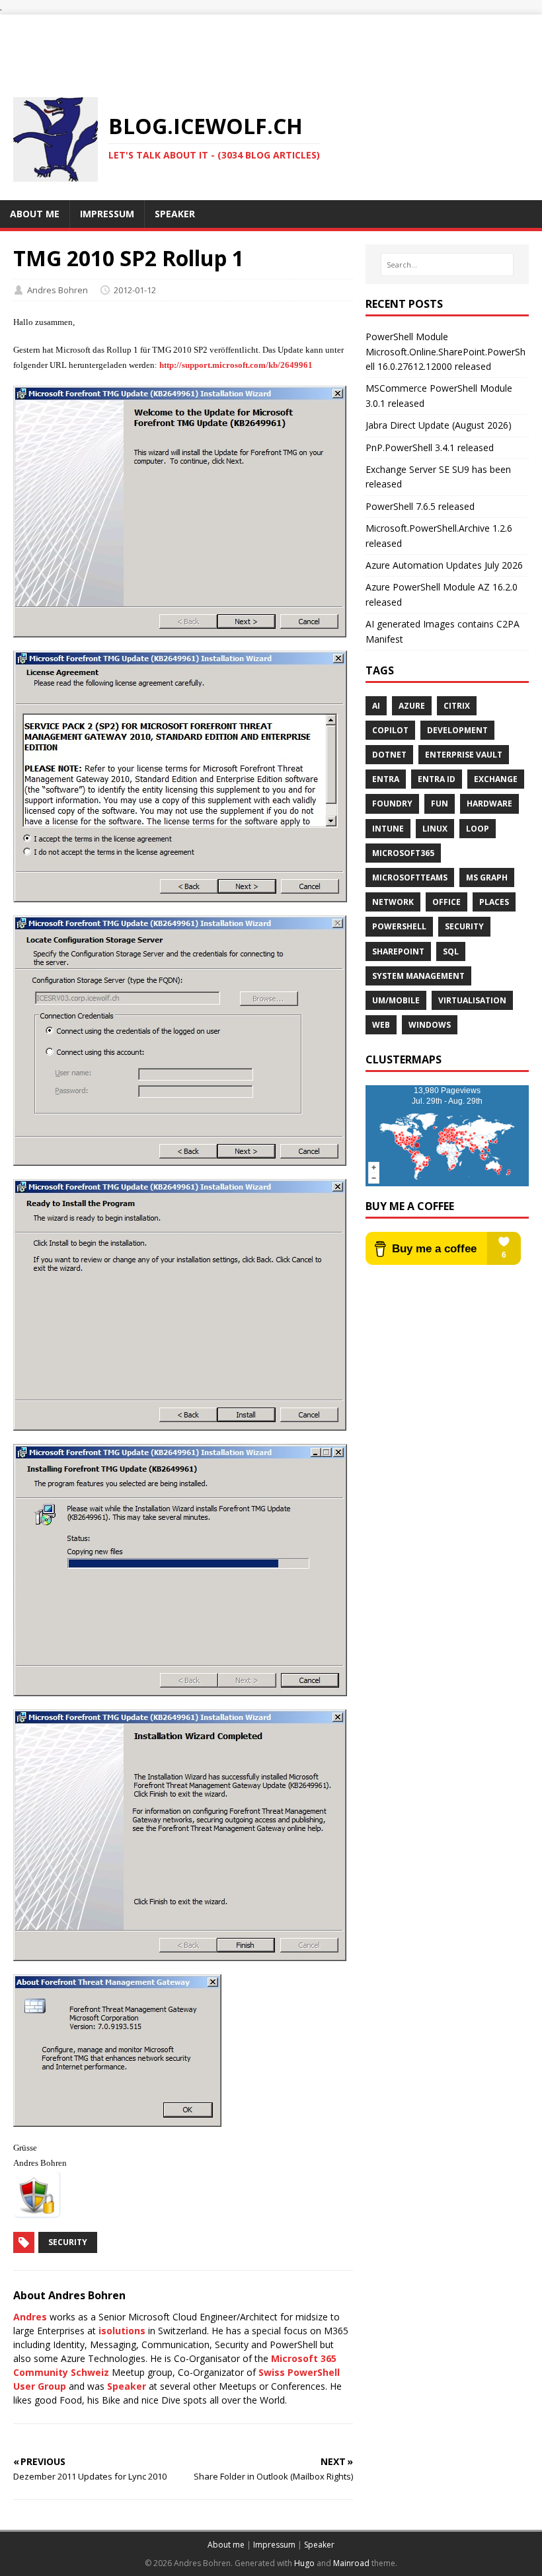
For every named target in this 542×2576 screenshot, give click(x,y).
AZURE (412, 706)
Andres (30, 2317)
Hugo (304, 2563)
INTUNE (388, 829)
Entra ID (437, 779)
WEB (381, 1025)
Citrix (457, 706)
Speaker (127, 2386)
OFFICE (446, 902)
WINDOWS (430, 1025)
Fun (440, 804)
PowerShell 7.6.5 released (420, 506)
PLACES (494, 902)
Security (68, 2242)
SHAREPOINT (398, 951)
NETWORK (393, 902)
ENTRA (386, 779)
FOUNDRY (392, 804)
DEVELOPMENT (457, 730)
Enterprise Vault (464, 755)
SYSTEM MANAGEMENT (418, 976)
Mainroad (351, 2563)
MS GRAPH (487, 877)
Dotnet (389, 755)
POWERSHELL (399, 926)
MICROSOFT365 (403, 853)
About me (226, 2545)
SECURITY (464, 926)
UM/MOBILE (396, 1000)
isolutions (122, 2331)
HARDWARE (489, 804)
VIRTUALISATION (472, 1000)
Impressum (274, 2545)
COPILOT (390, 730)
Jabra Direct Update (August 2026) (439, 425)
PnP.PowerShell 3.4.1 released (430, 447)
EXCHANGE (496, 779)
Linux (435, 829)
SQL (451, 951)
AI (376, 706)
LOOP (478, 829)
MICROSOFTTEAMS (410, 877)
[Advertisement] (271, 44)
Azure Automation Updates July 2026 (444, 565)
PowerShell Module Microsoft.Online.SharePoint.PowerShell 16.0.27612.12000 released (445, 351)
